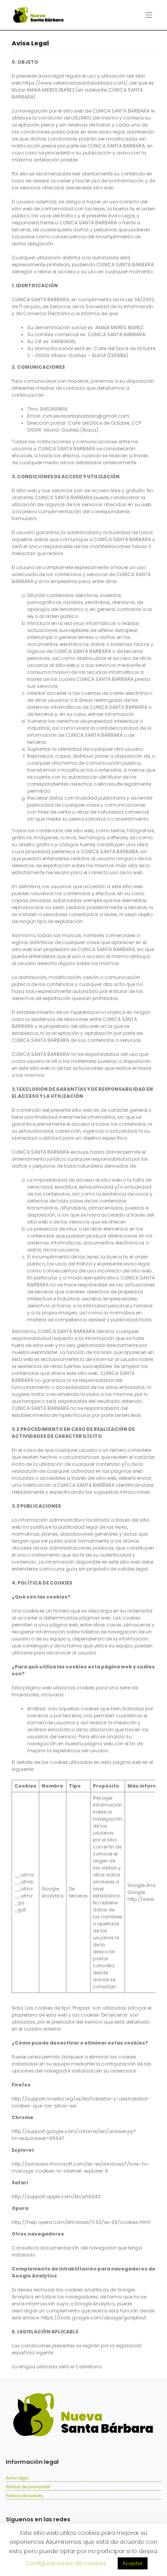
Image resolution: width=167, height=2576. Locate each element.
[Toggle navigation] (149, 15)
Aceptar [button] (133, 2563)
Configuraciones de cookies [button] (66, 2563)
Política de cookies (24, 2496)
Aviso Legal (17, 2478)
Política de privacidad (28, 2487)
